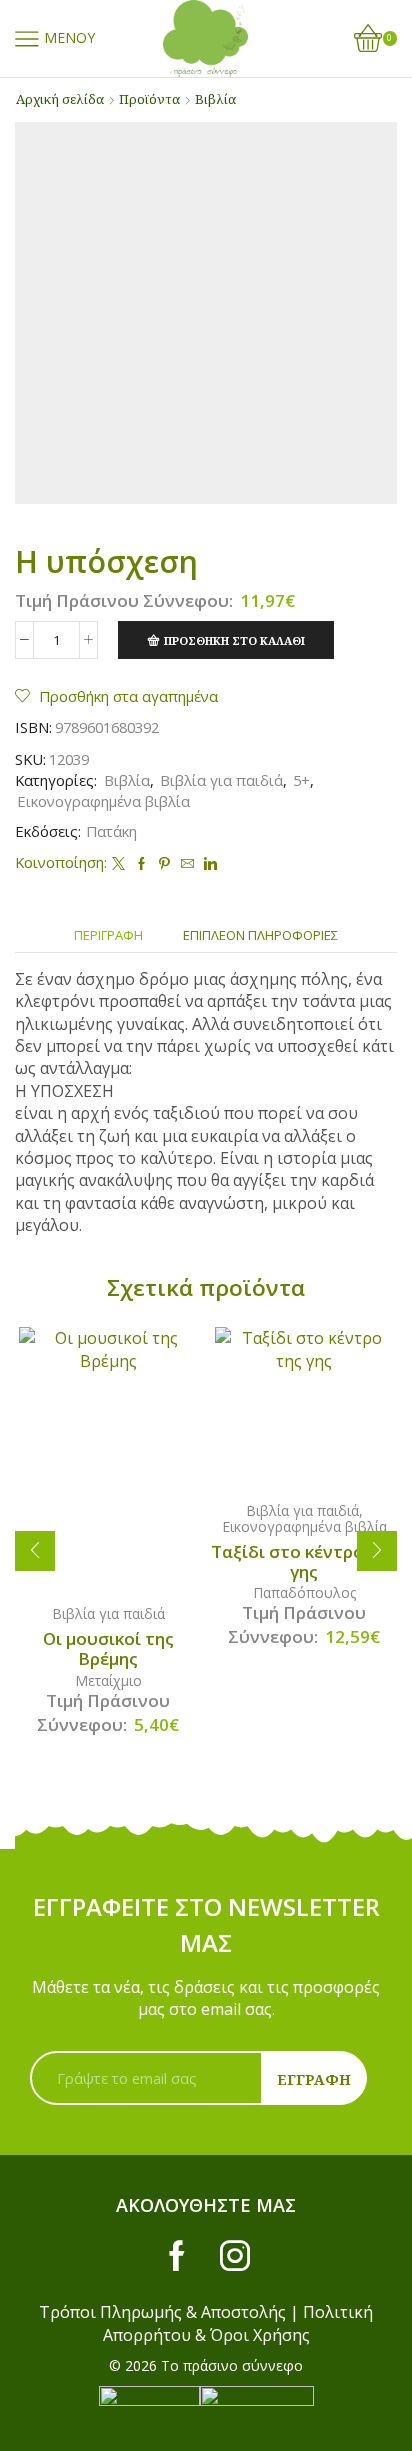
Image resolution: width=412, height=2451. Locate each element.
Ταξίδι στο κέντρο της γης (304, 1562)
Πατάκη (111, 831)
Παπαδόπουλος (304, 1592)
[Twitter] (118, 864)
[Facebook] (141, 864)
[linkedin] (208, 864)
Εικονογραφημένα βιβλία (103, 801)
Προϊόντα (149, 99)
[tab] (108, 935)
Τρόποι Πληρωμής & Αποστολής (162, 2312)
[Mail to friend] (187, 864)
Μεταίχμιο (108, 1680)
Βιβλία (215, 99)
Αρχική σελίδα (60, 99)
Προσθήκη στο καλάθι (234, 640)
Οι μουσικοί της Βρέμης (108, 1649)
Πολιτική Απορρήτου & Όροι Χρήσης (238, 2323)
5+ (301, 780)
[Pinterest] (164, 864)
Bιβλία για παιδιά (221, 780)
